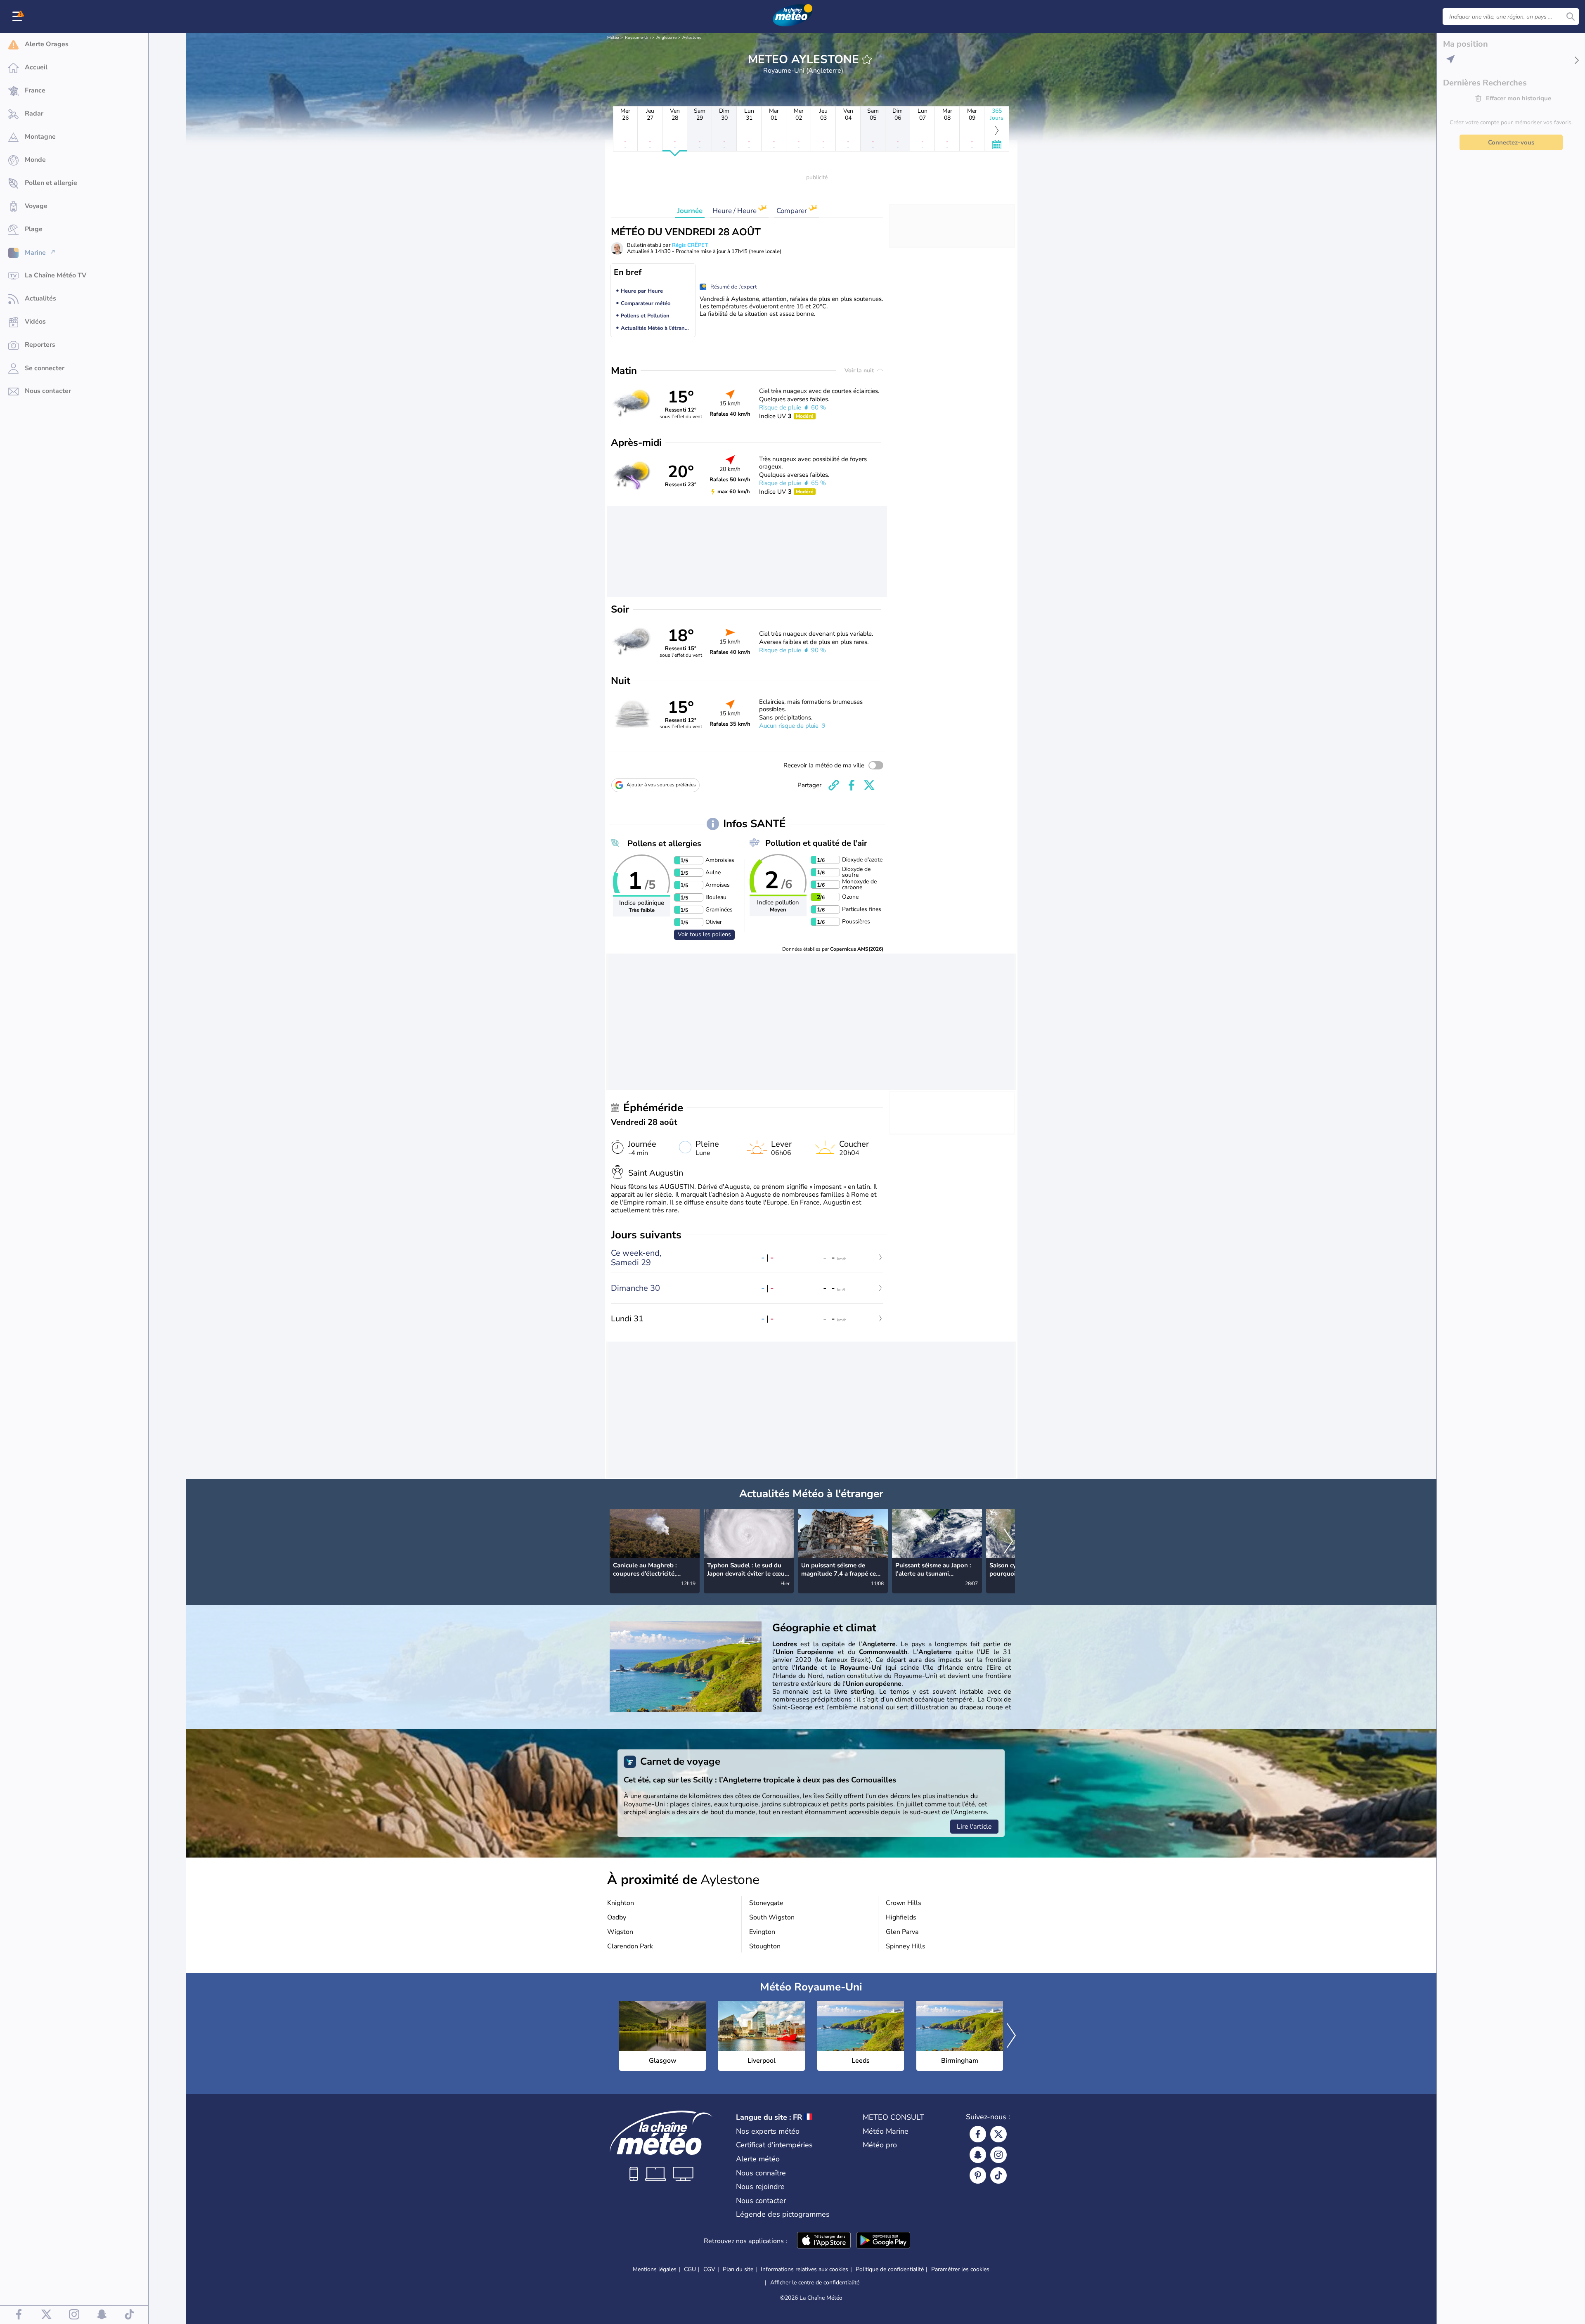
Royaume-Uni (638, 38)
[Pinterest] (978, 2175)
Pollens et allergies (664, 844)
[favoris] (867, 59)
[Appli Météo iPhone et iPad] (824, 2241)
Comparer (792, 211)
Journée (690, 211)
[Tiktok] (998, 2175)
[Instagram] (998, 2155)
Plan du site (738, 2269)
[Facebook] (978, 2134)
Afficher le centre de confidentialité (815, 2283)
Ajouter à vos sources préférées (661, 785)
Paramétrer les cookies (960, 2270)
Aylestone (692, 38)
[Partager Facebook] (852, 785)
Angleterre (666, 38)
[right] (1008, 1542)
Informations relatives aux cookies (804, 2269)
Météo (613, 38)
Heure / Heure (735, 211)
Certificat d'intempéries (774, 2145)
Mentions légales (655, 2269)
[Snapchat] (978, 2155)
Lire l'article (974, 1827)
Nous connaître (761, 2173)
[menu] (19, 17)
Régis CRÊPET (690, 245)
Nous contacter (761, 2201)
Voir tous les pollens (704, 934)
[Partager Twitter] (869, 785)
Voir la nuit (860, 370)
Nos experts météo (768, 2131)
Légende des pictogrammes (783, 2214)
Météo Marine (886, 2131)
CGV (709, 2269)
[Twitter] (998, 2134)
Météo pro (880, 2145)
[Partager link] (834, 785)
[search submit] (1571, 17)
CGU (690, 2269)
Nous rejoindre (760, 2187)
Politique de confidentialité (890, 2269)
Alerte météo (758, 2159)
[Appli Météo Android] (883, 2241)
